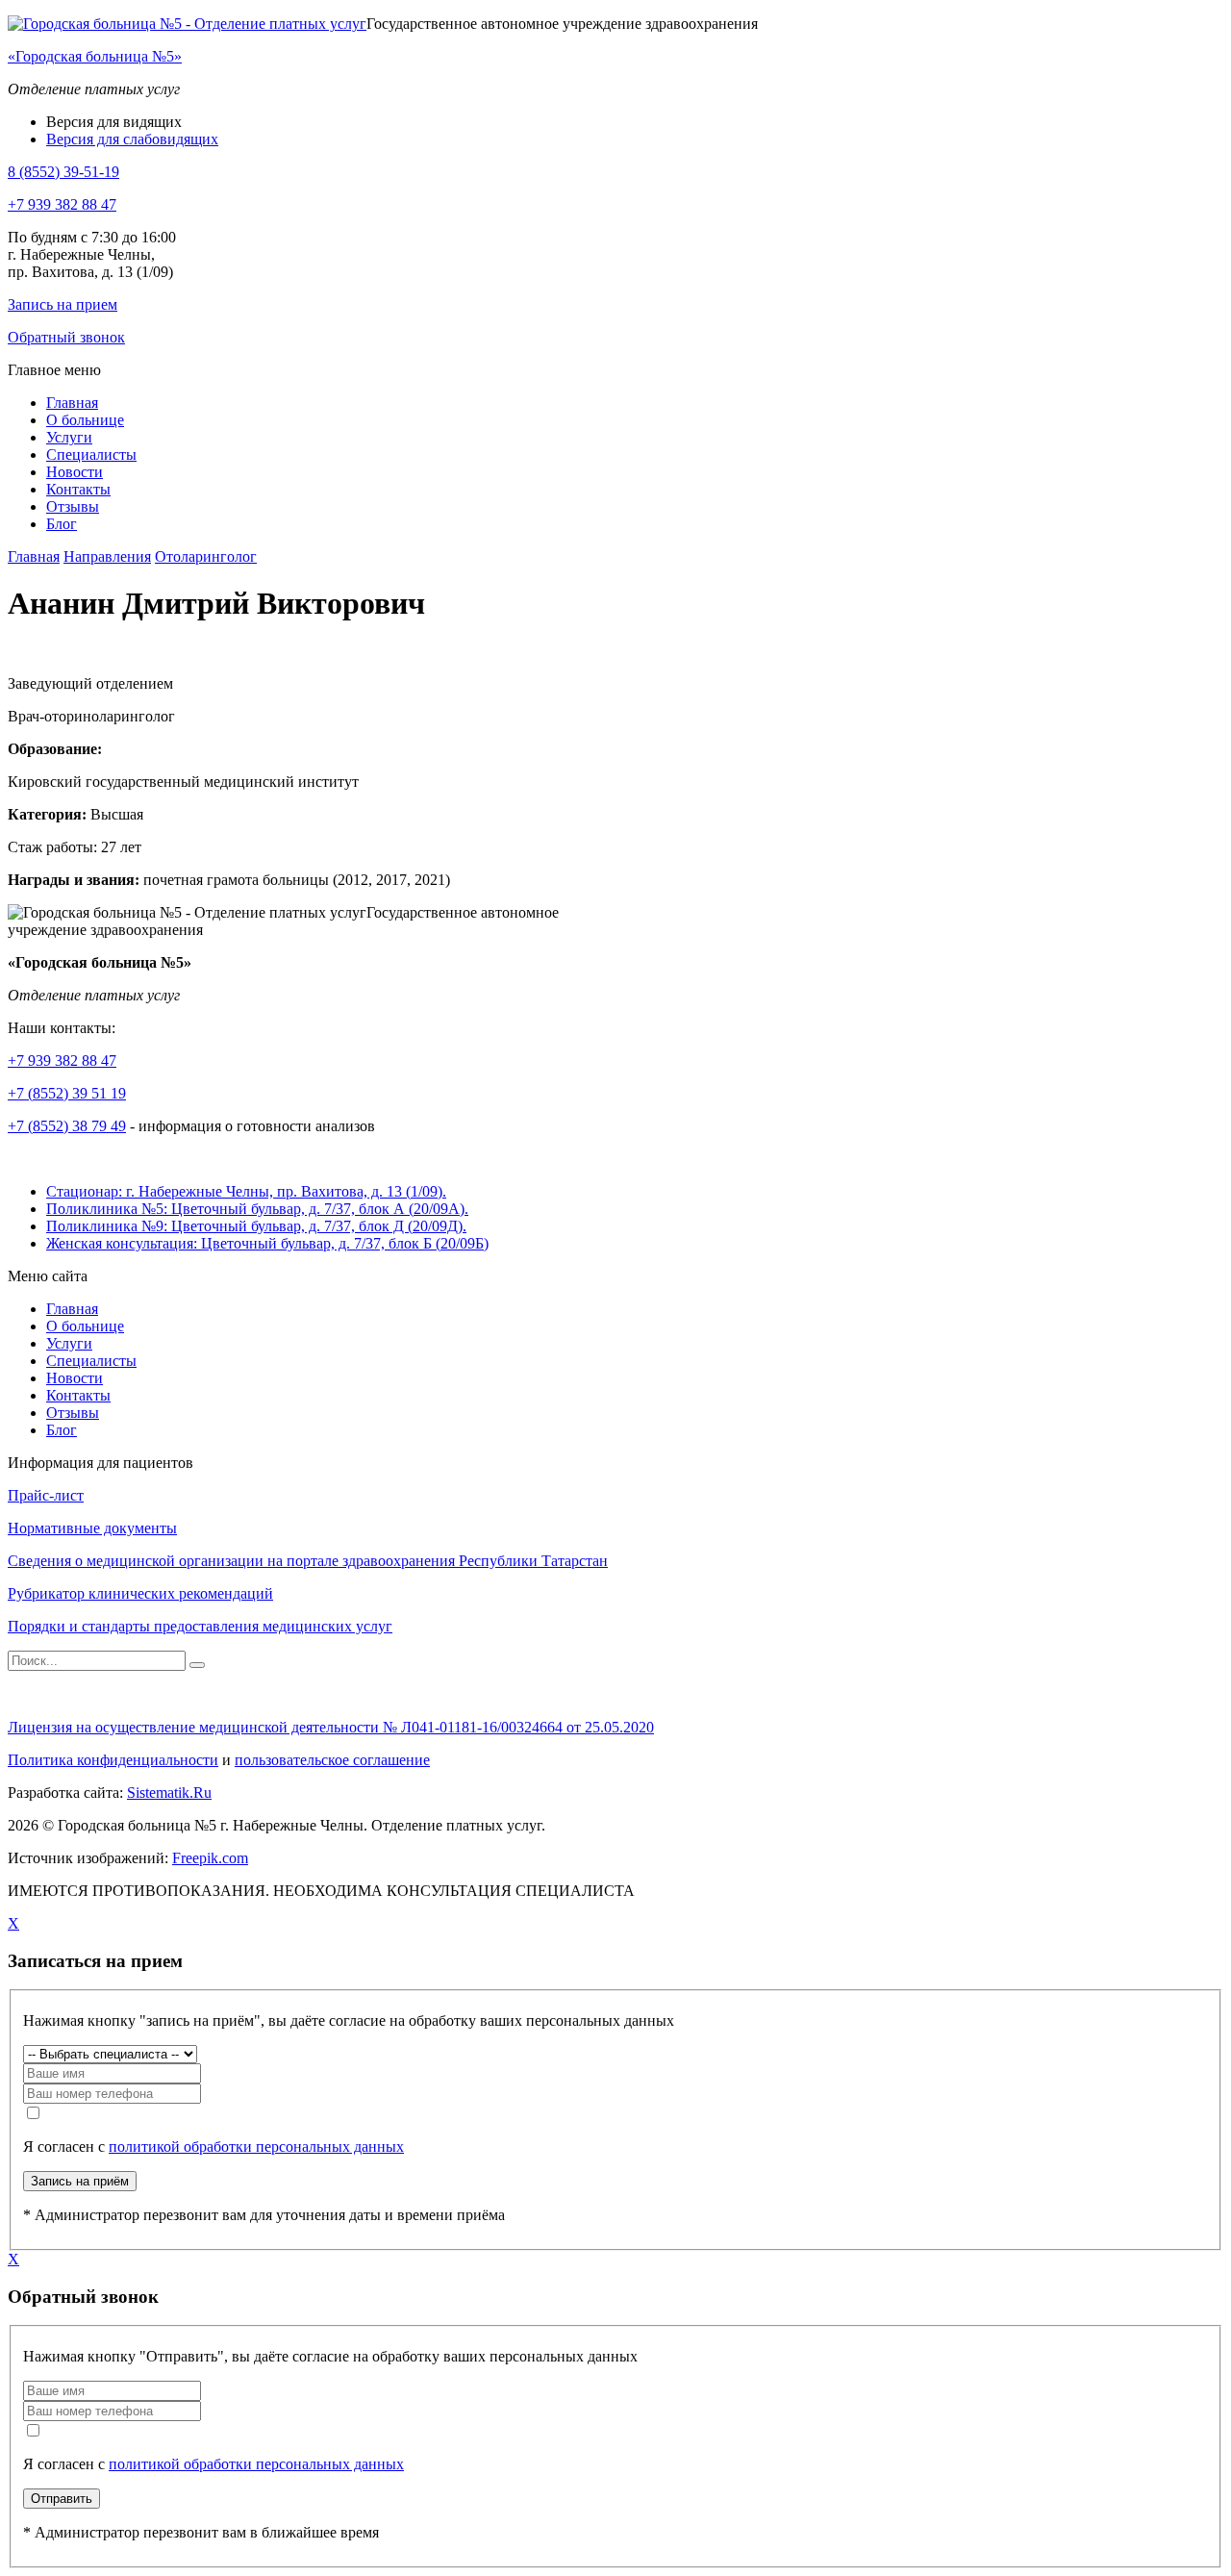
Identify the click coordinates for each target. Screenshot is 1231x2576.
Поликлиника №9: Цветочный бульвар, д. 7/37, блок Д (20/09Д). (256, 1226)
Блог (62, 524)
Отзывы (73, 506)
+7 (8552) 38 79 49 (67, 1126)
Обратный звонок (66, 337)
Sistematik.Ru (169, 1793)
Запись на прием (63, 304)
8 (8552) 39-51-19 (63, 172)
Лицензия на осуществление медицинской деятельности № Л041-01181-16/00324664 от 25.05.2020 (331, 1727)
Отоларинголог (206, 556)
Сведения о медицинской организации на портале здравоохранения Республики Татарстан (308, 1561)
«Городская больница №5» (95, 56)
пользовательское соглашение (332, 1760)
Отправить (62, 2499)
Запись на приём (80, 2181)
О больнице (85, 420)
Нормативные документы (92, 1528)
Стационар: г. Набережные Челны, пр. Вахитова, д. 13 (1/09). (246, 1191)
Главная (72, 403)
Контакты (78, 489)
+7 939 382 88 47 (62, 204)
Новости (75, 472)
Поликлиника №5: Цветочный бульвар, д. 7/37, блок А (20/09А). (257, 1209)
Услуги (69, 437)
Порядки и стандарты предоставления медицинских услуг (200, 1626)
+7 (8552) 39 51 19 (67, 1093)
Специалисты (91, 455)
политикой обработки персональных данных (256, 2147)
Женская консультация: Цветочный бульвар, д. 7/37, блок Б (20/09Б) (267, 1243)
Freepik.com (210, 1858)
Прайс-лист (46, 1495)
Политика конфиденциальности (113, 1760)
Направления (107, 556)
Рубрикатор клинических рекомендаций (140, 1593)
